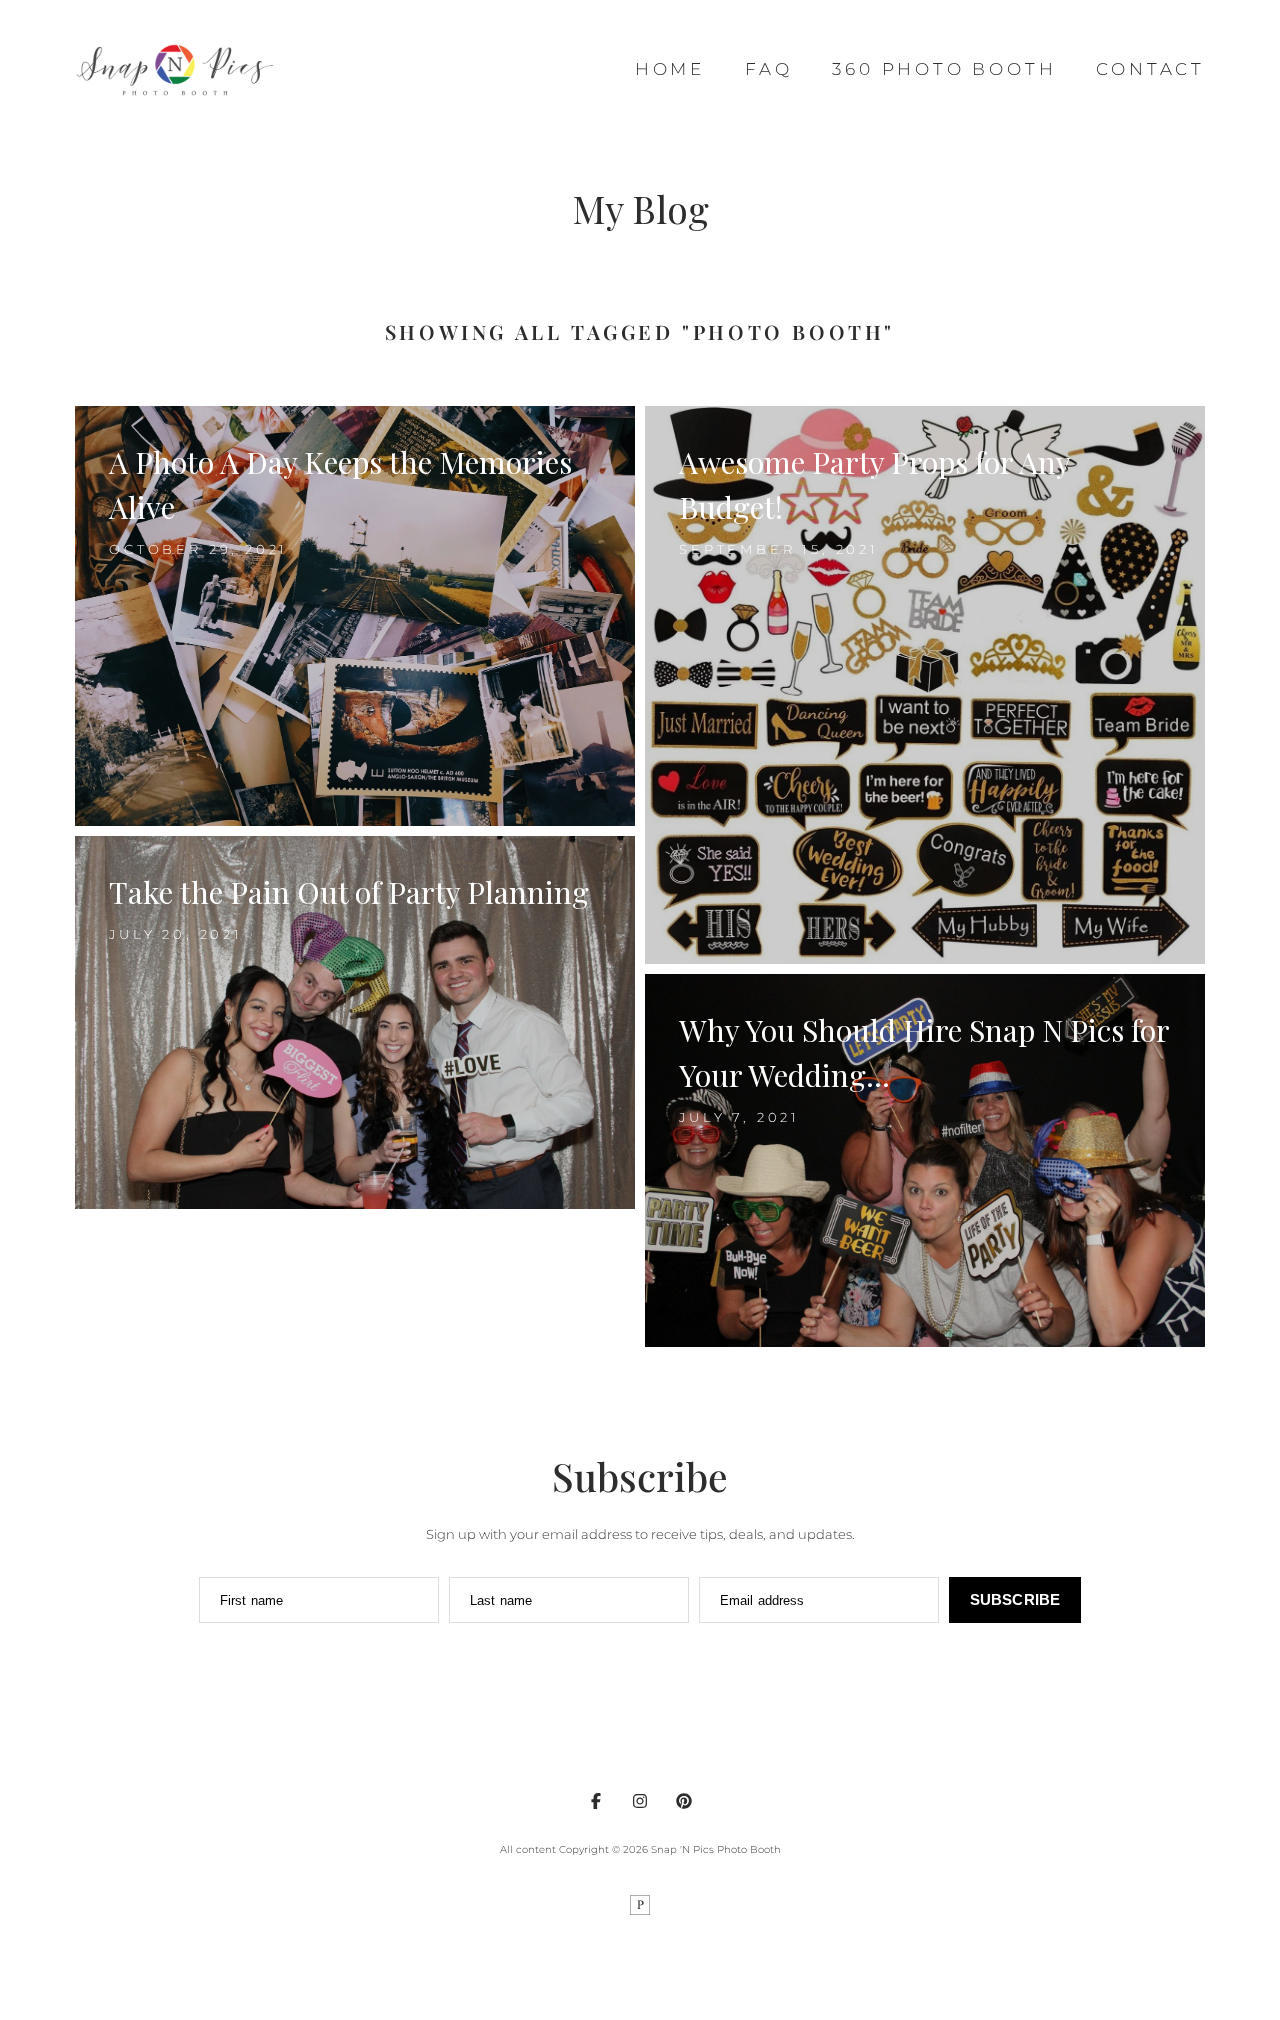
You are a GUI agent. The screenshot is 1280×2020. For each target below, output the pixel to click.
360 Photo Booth (944, 69)
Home (670, 69)
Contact (1150, 69)
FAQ (768, 69)
